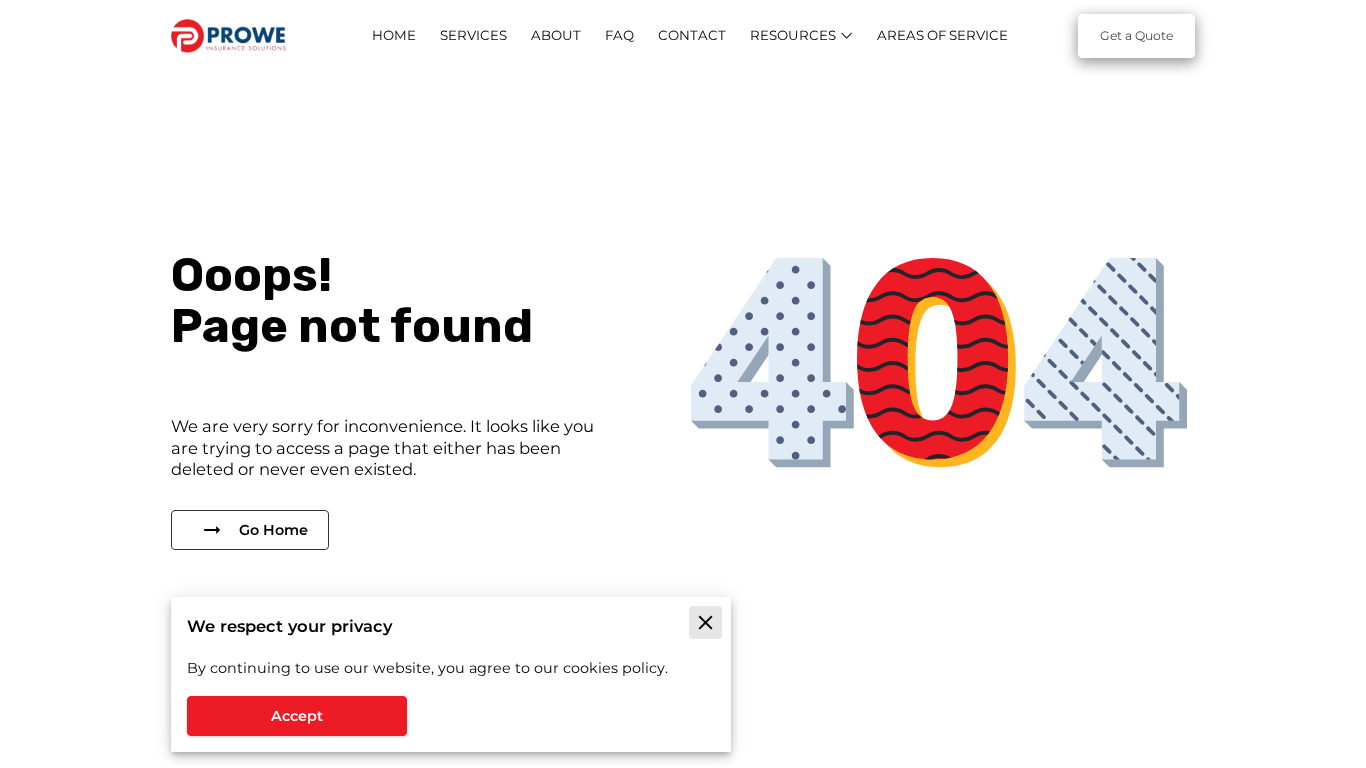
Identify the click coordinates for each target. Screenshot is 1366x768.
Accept (297, 716)
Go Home (273, 530)
